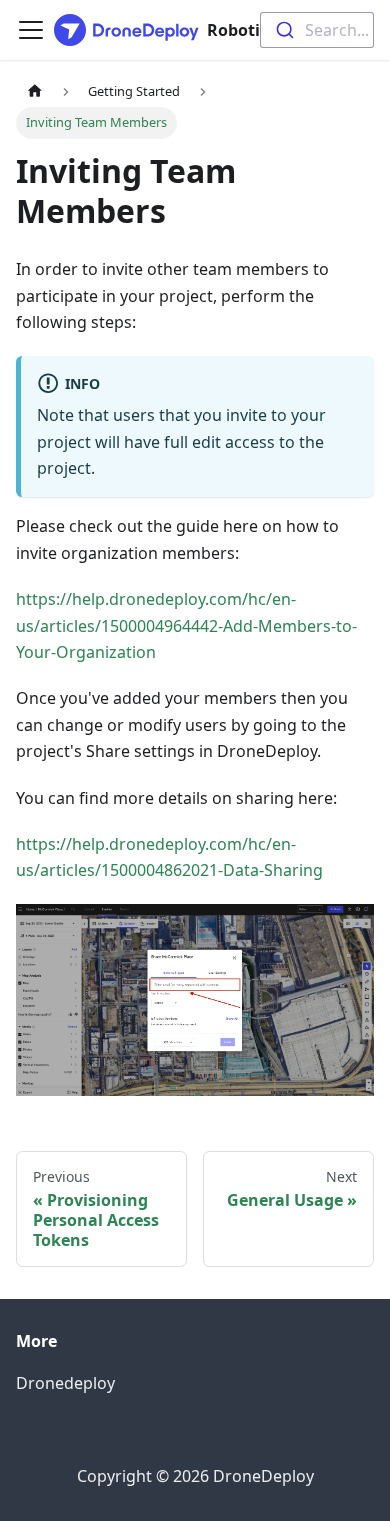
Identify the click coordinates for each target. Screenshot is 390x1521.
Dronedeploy (65, 1383)
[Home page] (35, 91)
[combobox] (317, 30)
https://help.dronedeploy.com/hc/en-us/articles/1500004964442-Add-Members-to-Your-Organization (186, 625)
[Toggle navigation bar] (31, 30)
